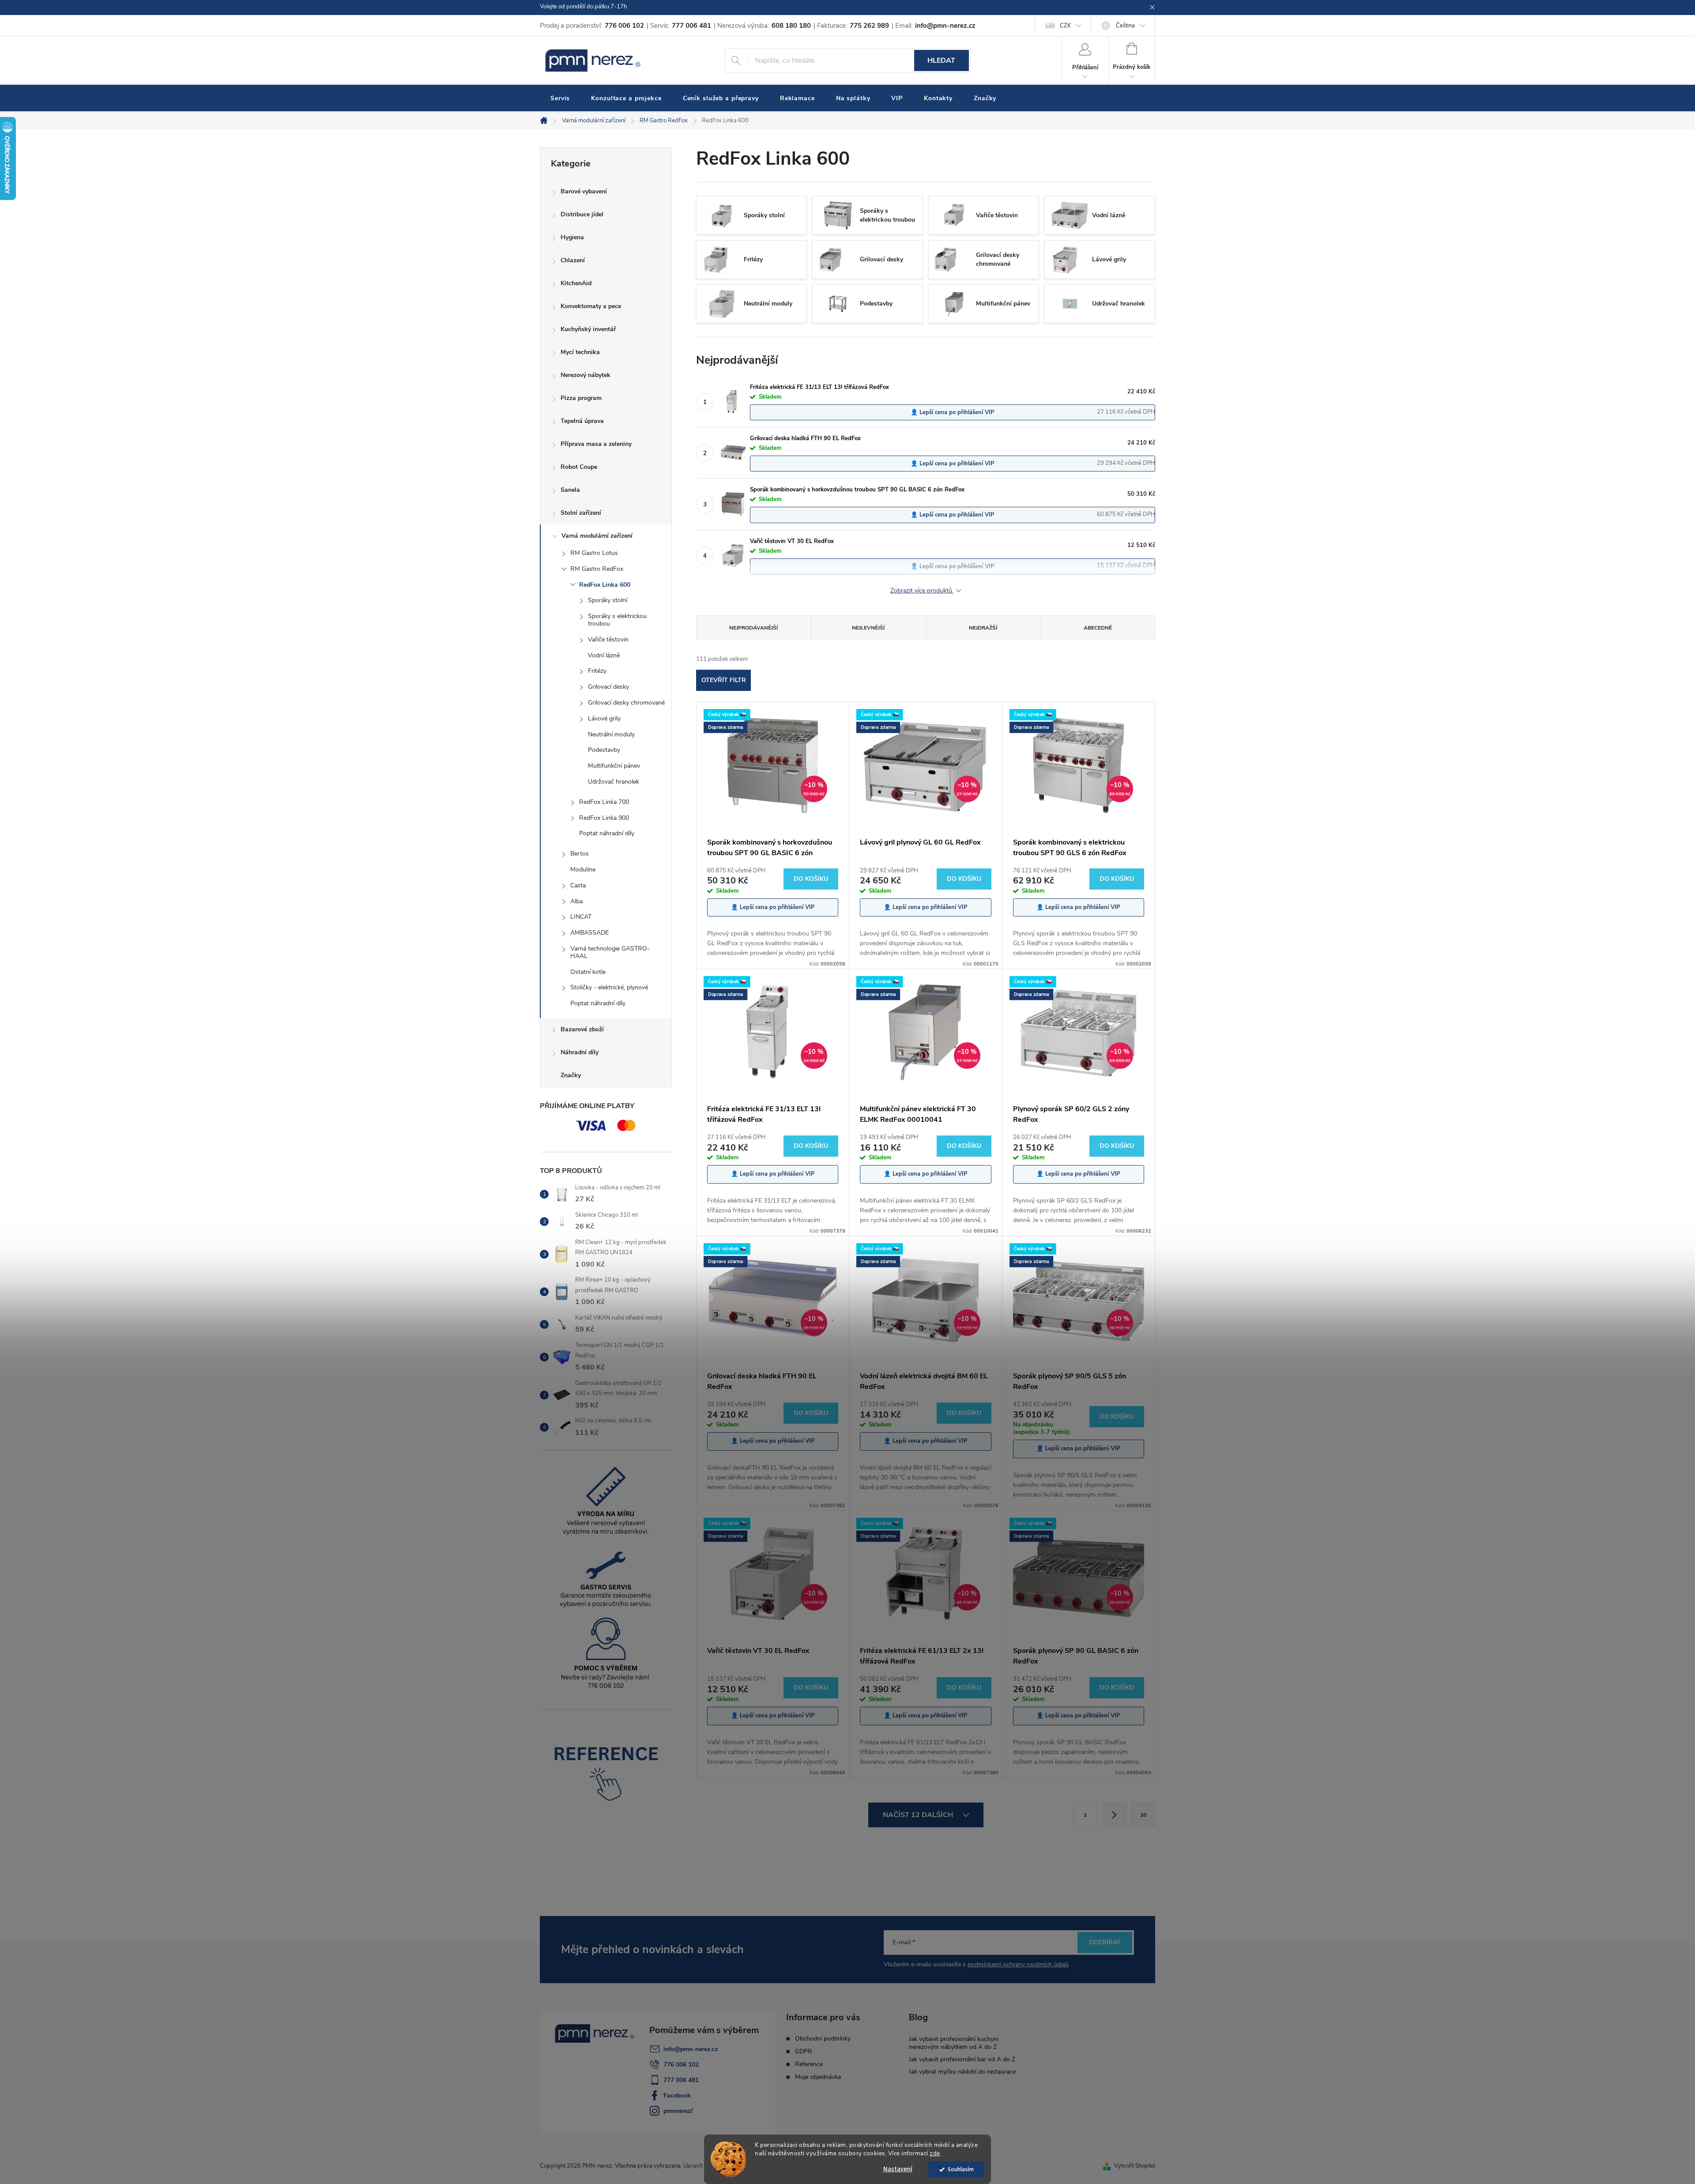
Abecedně (1098, 628)
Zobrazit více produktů (922, 591)
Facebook (677, 2095)
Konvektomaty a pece (591, 306)
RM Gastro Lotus (594, 553)
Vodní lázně (604, 655)
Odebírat (1105, 1942)
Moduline (583, 869)
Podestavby (604, 750)
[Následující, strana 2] (1114, 1814)
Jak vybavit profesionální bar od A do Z (962, 2059)
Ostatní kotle (588, 972)
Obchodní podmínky (823, 2039)
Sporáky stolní (608, 600)
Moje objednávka (818, 2077)
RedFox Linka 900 (604, 818)
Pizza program (581, 398)
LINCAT (581, 917)
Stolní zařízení (581, 513)
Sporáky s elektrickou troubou (617, 620)
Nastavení (898, 2169)
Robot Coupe (579, 467)
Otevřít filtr (724, 680)
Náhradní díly (580, 1052)
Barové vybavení (584, 191)
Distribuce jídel (582, 214)
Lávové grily (604, 719)
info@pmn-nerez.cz (691, 2049)
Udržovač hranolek (614, 782)
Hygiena (572, 237)
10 (1143, 1815)
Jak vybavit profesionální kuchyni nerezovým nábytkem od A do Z (954, 2043)
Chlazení (573, 260)
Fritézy (597, 671)
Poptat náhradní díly (607, 833)
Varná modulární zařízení (597, 536)
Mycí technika (580, 352)
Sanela (570, 490)
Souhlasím (961, 2169)
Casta (578, 885)
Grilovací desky (608, 687)
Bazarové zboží (582, 1029)
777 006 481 (681, 2080)
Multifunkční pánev (614, 766)
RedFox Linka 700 (604, 802)
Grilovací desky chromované (626, 703)
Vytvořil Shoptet (1135, 2166)
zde (935, 2153)
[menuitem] (560, 98)
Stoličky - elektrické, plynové (609, 987)
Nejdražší (983, 628)
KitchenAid (576, 283)
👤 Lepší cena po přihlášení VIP (953, 412)
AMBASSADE (589, 933)
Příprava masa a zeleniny (596, 444)
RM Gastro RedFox (597, 569)
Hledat (941, 60)
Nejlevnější (868, 628)
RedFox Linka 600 (605, 585)
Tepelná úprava (582, 421)
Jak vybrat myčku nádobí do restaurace (962, 2072)
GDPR (804, 2052)
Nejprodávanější (753, 628)
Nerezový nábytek (586, 375)
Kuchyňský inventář (588, 329)
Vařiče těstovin (608, 639)
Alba (576, 901)
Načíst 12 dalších (919, 1815)
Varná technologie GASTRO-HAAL (610, 952)
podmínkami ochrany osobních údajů (1018, 1964)
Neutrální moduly (611, 734)
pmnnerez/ (678, 2111)
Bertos (580, 854)
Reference (809, 2064)
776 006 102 (681, 2065)
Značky (571, 1075)
